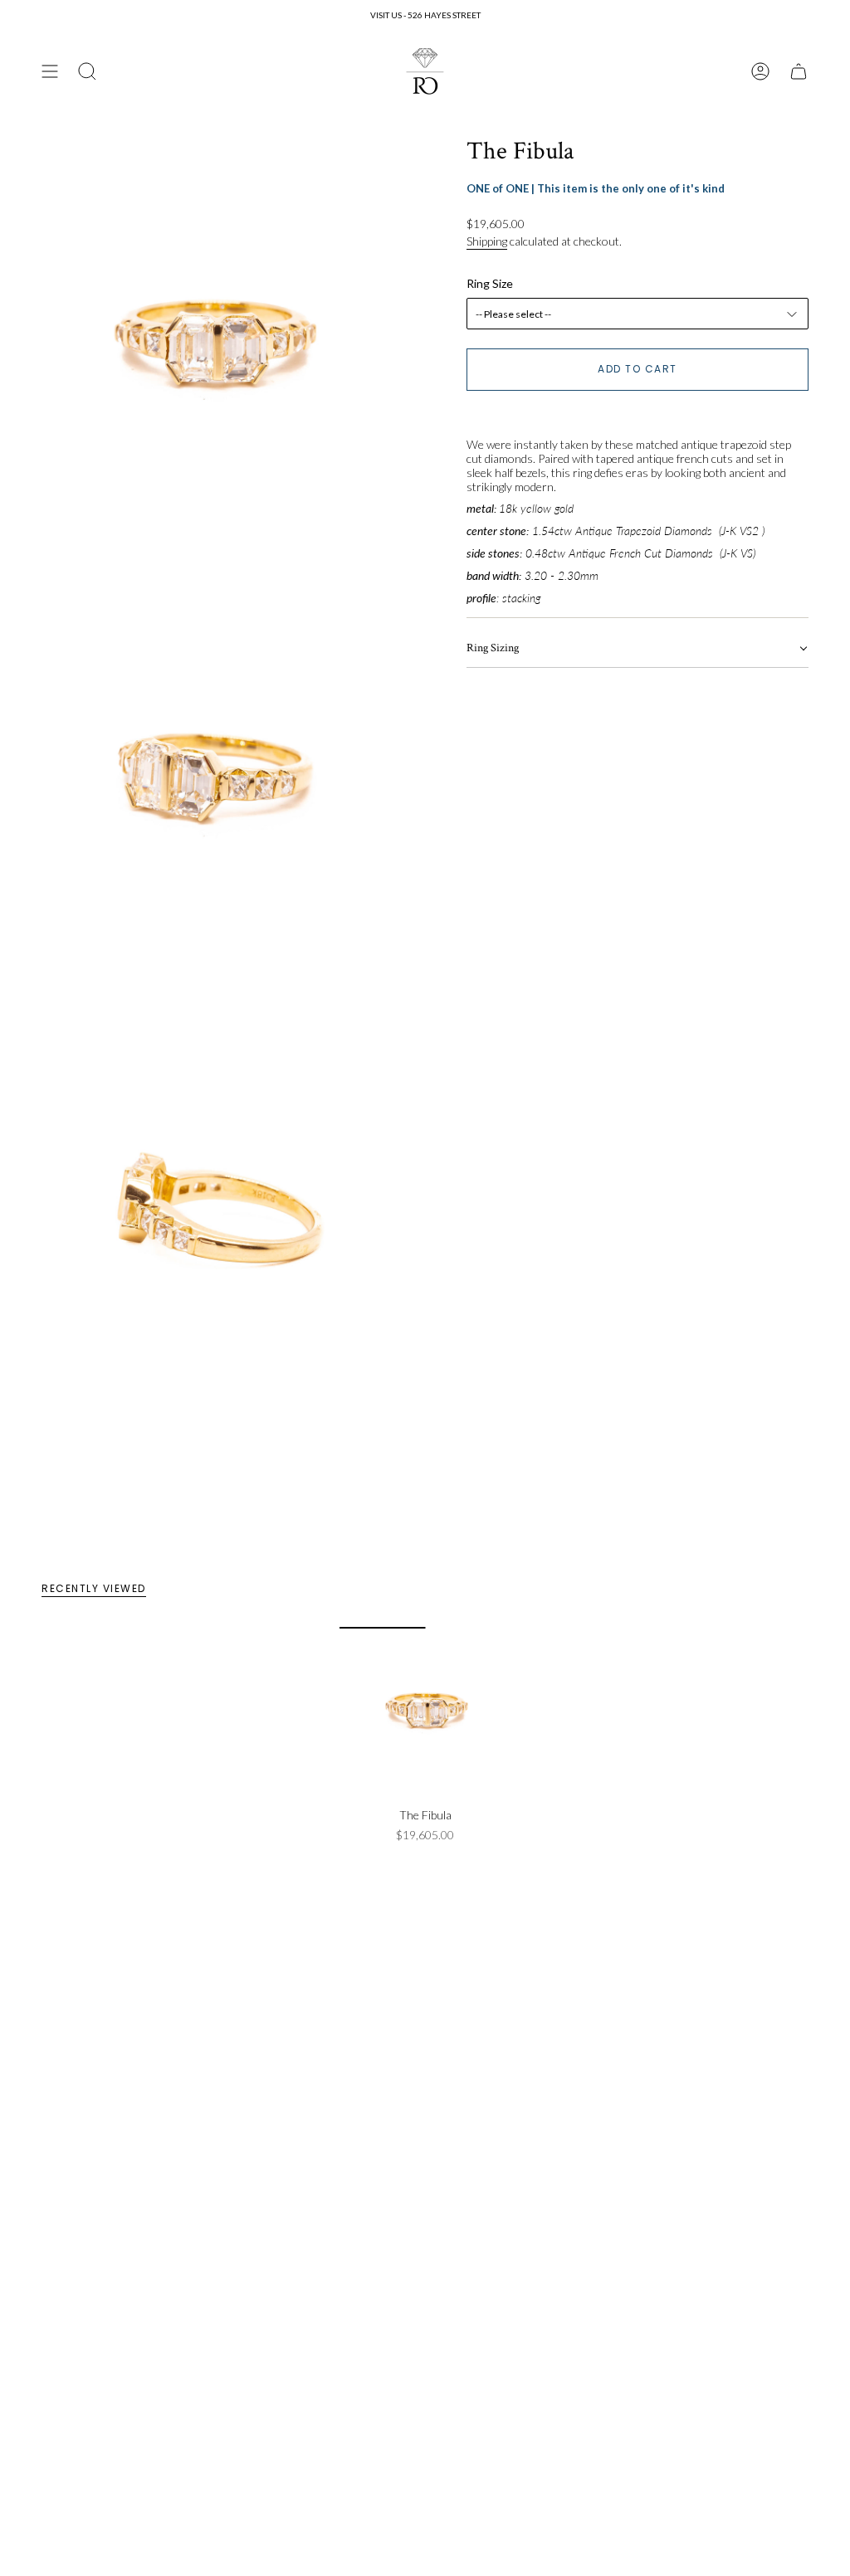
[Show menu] (50, 71)
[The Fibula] (425, 1713)
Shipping (487, 241)
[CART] (799, 71)
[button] (637, 649)
